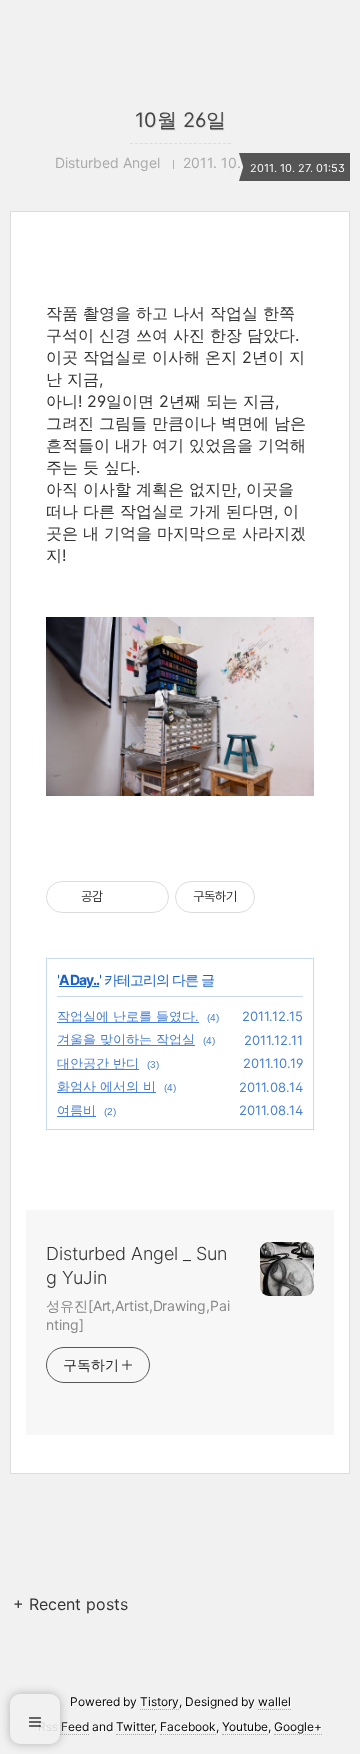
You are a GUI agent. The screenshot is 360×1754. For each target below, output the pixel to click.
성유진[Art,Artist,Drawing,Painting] (137, 1315)
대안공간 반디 (98, 1063)
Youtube (245, 1726)
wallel (274, 1701)
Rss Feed (63, 1726)
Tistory (159, 1701)
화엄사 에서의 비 (106, 1086)
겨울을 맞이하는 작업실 (126, 1039)
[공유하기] (121, 897)
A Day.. (79, 979)
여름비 (76, 1110)
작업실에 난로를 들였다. (128, 1016)
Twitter (135, 1726)
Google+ (298, 1726)
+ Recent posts (70, 1604)
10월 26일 (180, 120)
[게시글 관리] (146, 897)
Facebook (188, 1726)
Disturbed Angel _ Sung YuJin (136, 1265)
